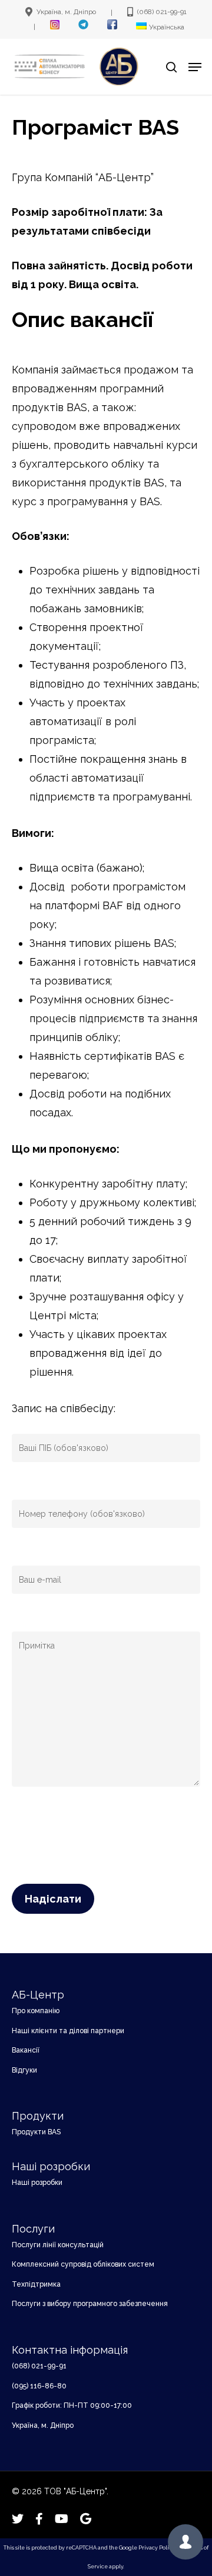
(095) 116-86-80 (39, 2386)
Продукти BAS (36, 2132)
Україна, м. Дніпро (43, 2425)
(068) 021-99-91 (39, 2366)
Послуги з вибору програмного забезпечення (90, 2304)
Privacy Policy (157, 2548)
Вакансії (26, 2050)
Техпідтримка (36, 2284)
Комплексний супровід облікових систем (83, 2264)
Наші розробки (37, 2183)
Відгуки (24, 2070)
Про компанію (36, 2011)
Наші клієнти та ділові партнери (68, 2031)
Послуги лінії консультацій (58, 2245)
